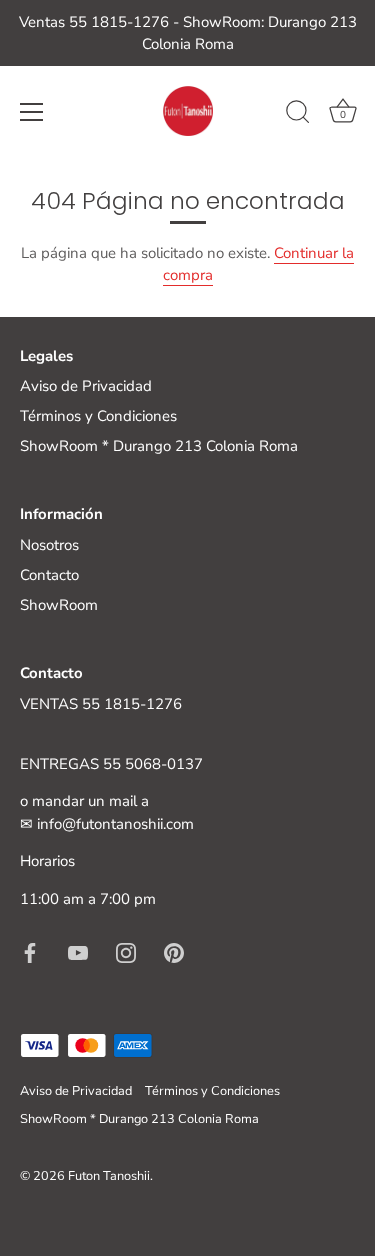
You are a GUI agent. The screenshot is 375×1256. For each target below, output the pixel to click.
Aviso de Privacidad (86, 386)
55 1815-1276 (132, 704)
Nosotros (49, 545)
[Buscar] (298, 115)
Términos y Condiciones (98, 416)
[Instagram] (126, 951)
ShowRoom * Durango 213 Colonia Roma (159, 446)
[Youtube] (78, 951)
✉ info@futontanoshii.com (107, 824)
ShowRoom (59, 605)
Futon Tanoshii (109, 1176)
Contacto (49, 575)
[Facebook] (30, 951)
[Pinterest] (174, 951)
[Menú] (32, 112)
